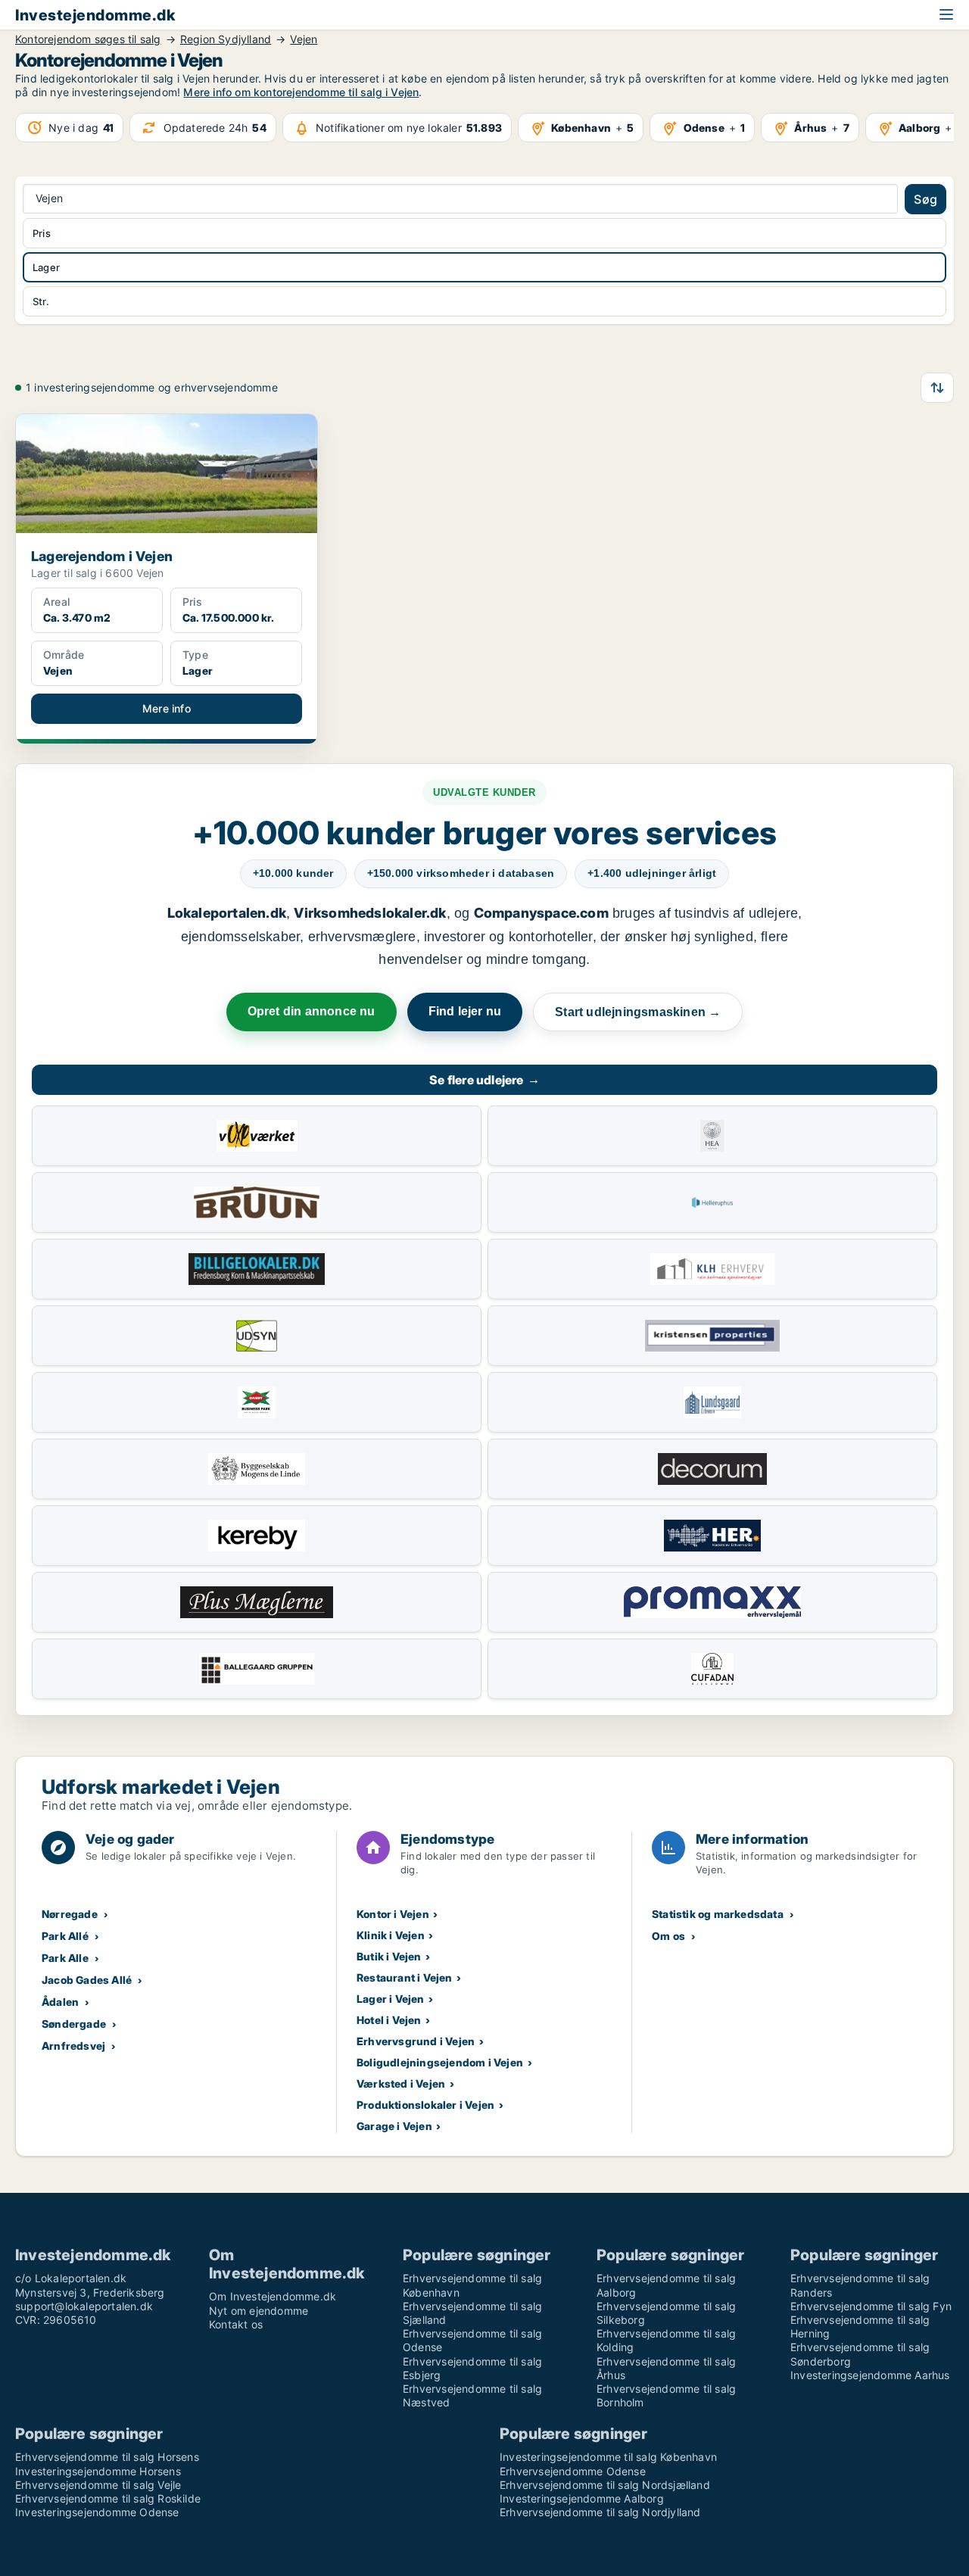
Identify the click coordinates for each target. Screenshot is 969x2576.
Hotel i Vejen (389, 2020)
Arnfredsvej (73, 2046)
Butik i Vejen (389, 1956)
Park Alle (65, 1958)
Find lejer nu (465, 1011)
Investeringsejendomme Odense (97, 2512)
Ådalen (60, 2002)
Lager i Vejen (391, 1999)
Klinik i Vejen (391, 1935)
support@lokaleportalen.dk (84, 2306)
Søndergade (74, 2024)
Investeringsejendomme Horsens (98, 2471)
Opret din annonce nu (312, 1011)
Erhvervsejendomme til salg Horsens (107, 2457)
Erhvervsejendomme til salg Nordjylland (600, 2512)
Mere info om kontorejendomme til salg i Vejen (301, 92)
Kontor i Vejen (393, 1914)
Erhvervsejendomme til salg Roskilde (108, 2498)
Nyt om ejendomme (259, 2311)
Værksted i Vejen (401, 2083)
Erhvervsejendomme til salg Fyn (871, 2306)
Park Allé (65, 1936)
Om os (668, 1936)
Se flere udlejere (484, 1080)
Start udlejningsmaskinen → (638, 1012)
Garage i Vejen (394, 2126)
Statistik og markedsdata (718, 1914)
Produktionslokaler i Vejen (425, 2105)
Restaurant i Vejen (405, 1977)
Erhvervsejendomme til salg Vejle (98, 2485)
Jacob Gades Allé (87, 1980)
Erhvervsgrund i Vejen (416, 2041)
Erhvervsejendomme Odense (573, 2471)
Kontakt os (236, 2324)
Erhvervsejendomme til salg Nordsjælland (605, 2485)
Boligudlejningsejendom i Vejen (440, 2062)
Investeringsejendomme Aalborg (582, 2498)
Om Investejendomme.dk (273, 2296)
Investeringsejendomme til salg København (608, 2457)
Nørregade (70, 1914)
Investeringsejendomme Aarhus (870, 2375)
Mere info (167, 708)
